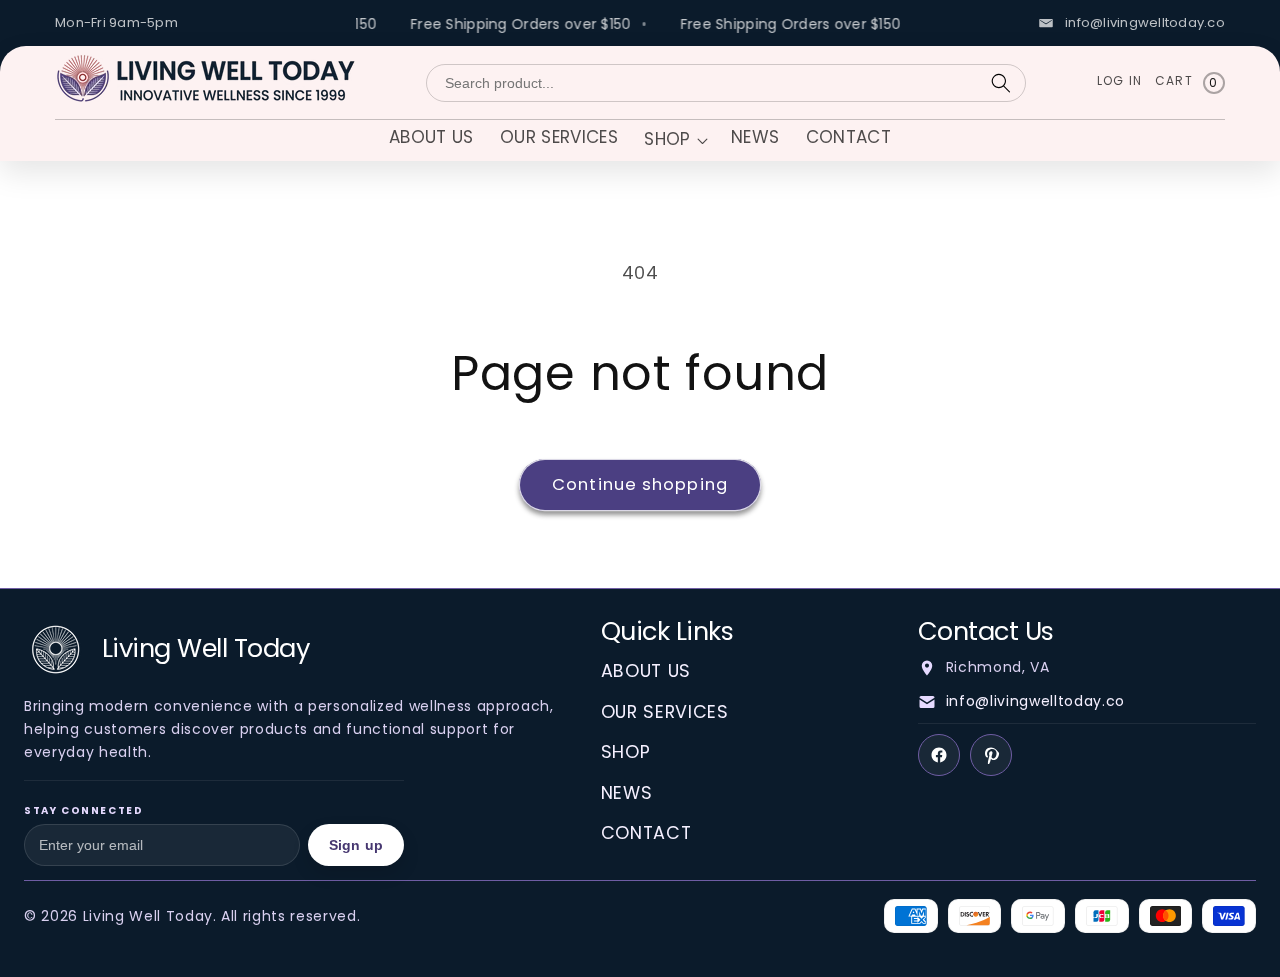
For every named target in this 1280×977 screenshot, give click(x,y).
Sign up (356, 845)
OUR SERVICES (665, 712)
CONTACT (646, 833)
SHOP (626, 752)
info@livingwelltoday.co (1035, 701)
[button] (674, 141)
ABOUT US (646, 671)
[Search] (1001, 83)
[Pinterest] (991, 755)
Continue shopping (640, 484)
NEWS (627, 793)
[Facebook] (939, 755)
